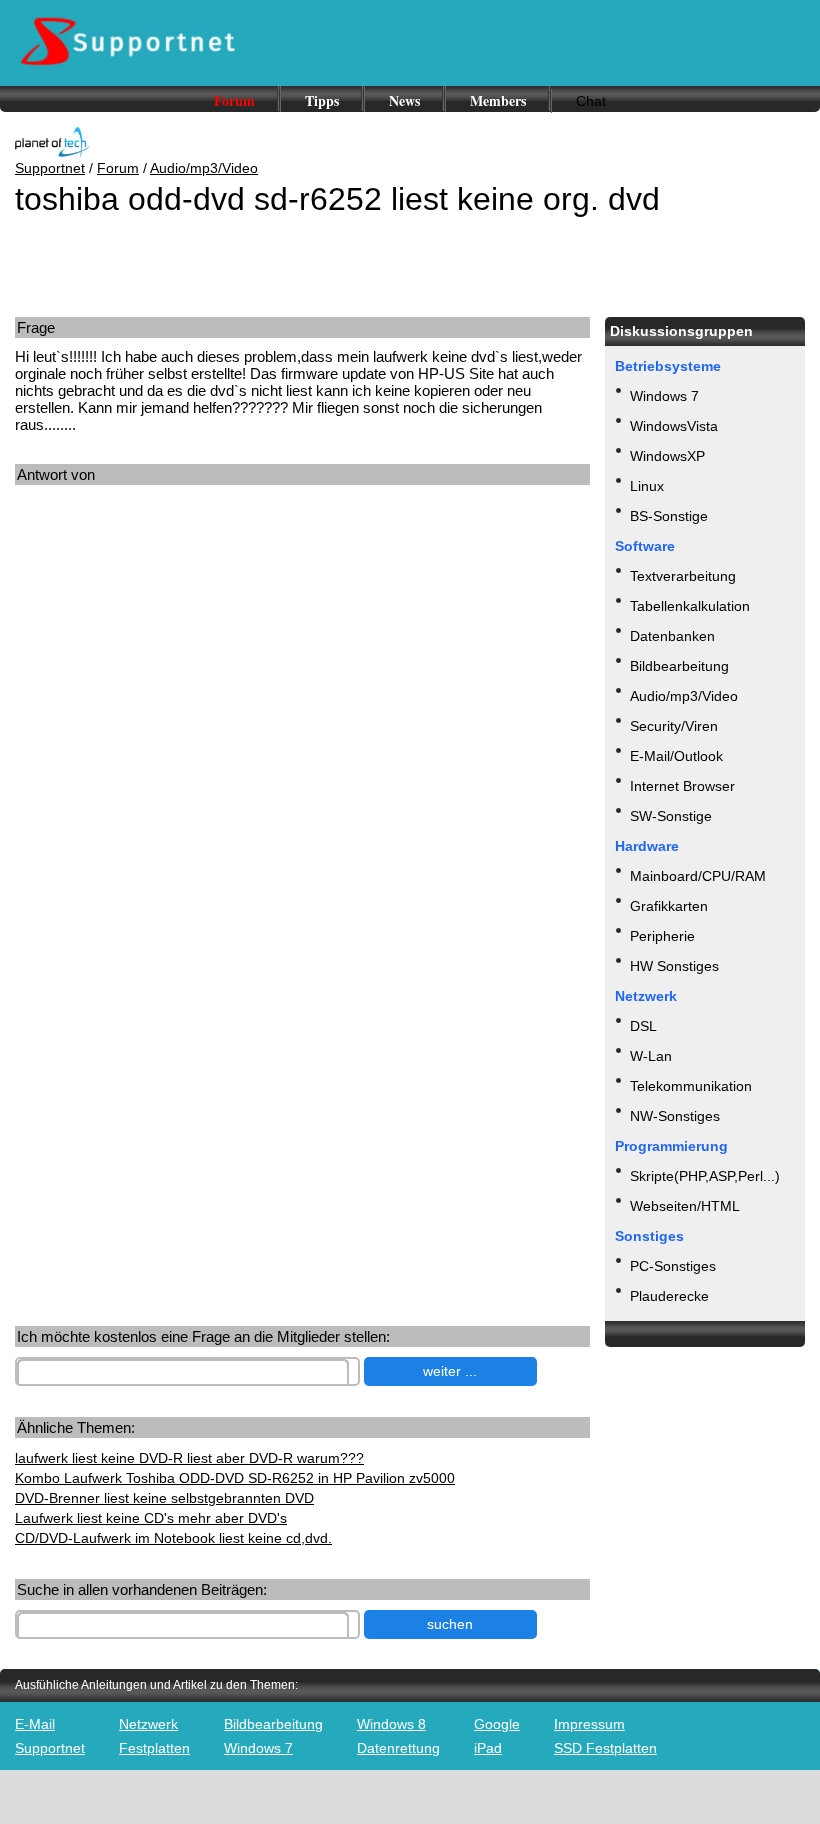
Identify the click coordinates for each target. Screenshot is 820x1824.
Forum (234, 100)
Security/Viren (674, 726)
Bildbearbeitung (679, 666)
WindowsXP (667, 456)
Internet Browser (682, 786)
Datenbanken (672, 636)
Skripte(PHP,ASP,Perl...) (705, 1176)
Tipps (322, 100)
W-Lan (651, 1056)
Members (498, 100)
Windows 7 (664, 396)
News (404, 100)
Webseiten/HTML (685, 1206)
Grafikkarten (669, 906)
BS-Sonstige (669, 516)
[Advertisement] (168, 684)
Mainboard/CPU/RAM (698, 876)
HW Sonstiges (674, 966)
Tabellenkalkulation (690, 606)
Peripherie (662, 936)
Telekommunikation (691, 1086)
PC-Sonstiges (673, 1266)
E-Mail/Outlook (676, 756)
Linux (647, 486)
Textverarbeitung (683, 576)
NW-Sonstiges (675, 1116)
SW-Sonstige (671, 816)
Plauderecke (669, 1296)
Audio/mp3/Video (204, 168)
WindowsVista (674, 426)
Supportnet (50, 168)
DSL (643, 1026)
